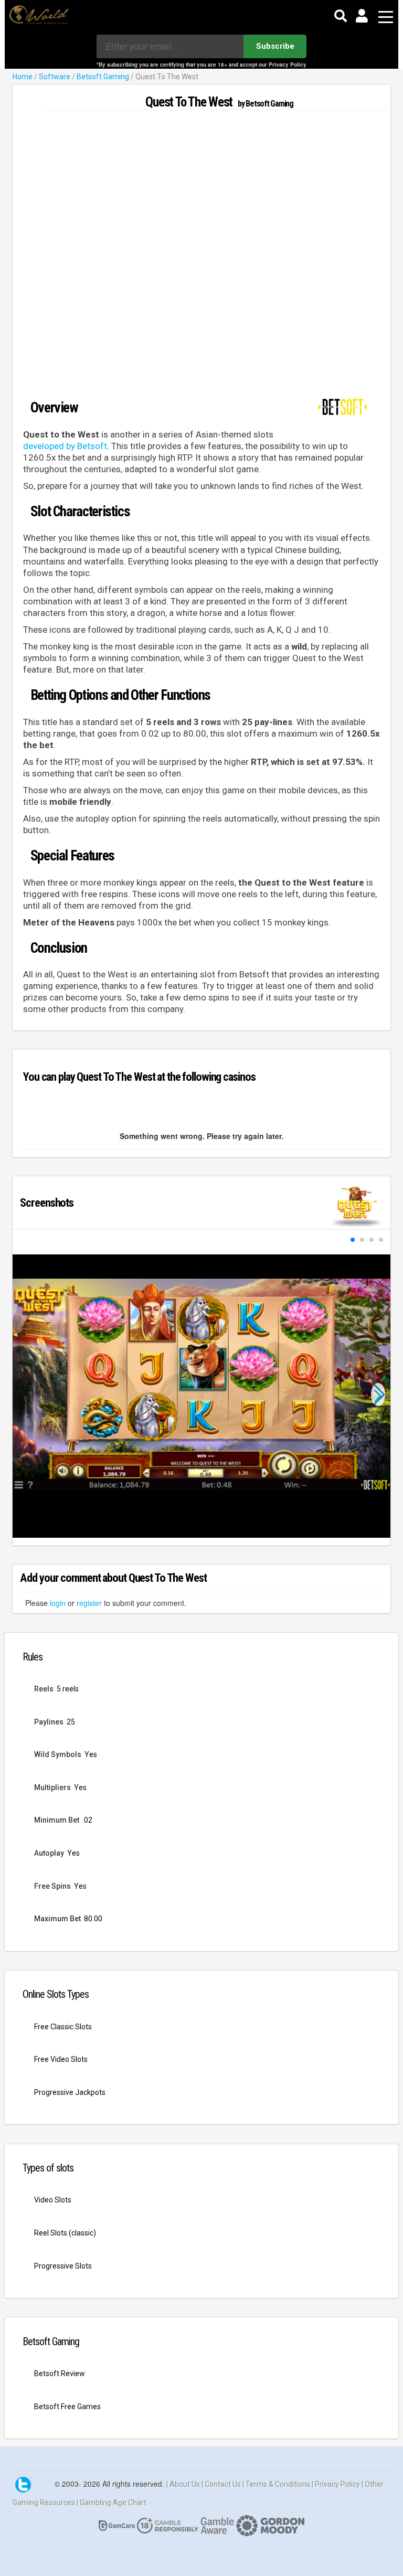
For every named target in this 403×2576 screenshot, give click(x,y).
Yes (91, 1754)
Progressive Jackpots (70, 2092)
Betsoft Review (60, 2373)
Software (55, 77)
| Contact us (222, 2484)
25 (71, 1722)
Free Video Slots (61, 2059)
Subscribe (275, 46)
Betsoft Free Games (67, 2407)
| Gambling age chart (112, 2503)
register (89, 1603)
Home (23, 77)
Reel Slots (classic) (65, 2233)
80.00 (93, 1919)
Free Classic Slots (63, 2027)
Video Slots (53, 2200)
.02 (87, 1820)
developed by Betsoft (65, 446)
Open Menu (386, 18)
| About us (184, 2484)
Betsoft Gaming (103, 77)
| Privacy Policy (337, 2484)
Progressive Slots (63, 2266)
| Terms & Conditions (277, 2484)
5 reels (68, 1689)
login (58, 1603)
